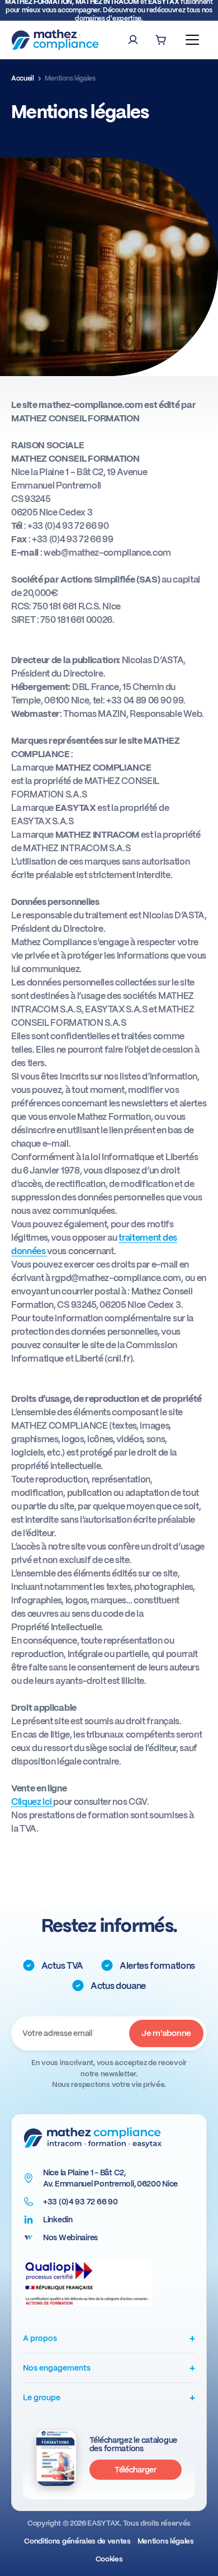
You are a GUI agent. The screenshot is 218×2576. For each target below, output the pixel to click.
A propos (109, 2338)
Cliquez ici (32, 1802)
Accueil (23, 78)
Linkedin (58, 2220)
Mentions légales (166, 2541)
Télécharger (136, 2470)
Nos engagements (109, 2368)
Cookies (109, 2559)
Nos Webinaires (70, 2237)
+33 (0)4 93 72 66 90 (80, 2202)
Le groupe (109, 2397)
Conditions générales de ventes (77, 2541)
